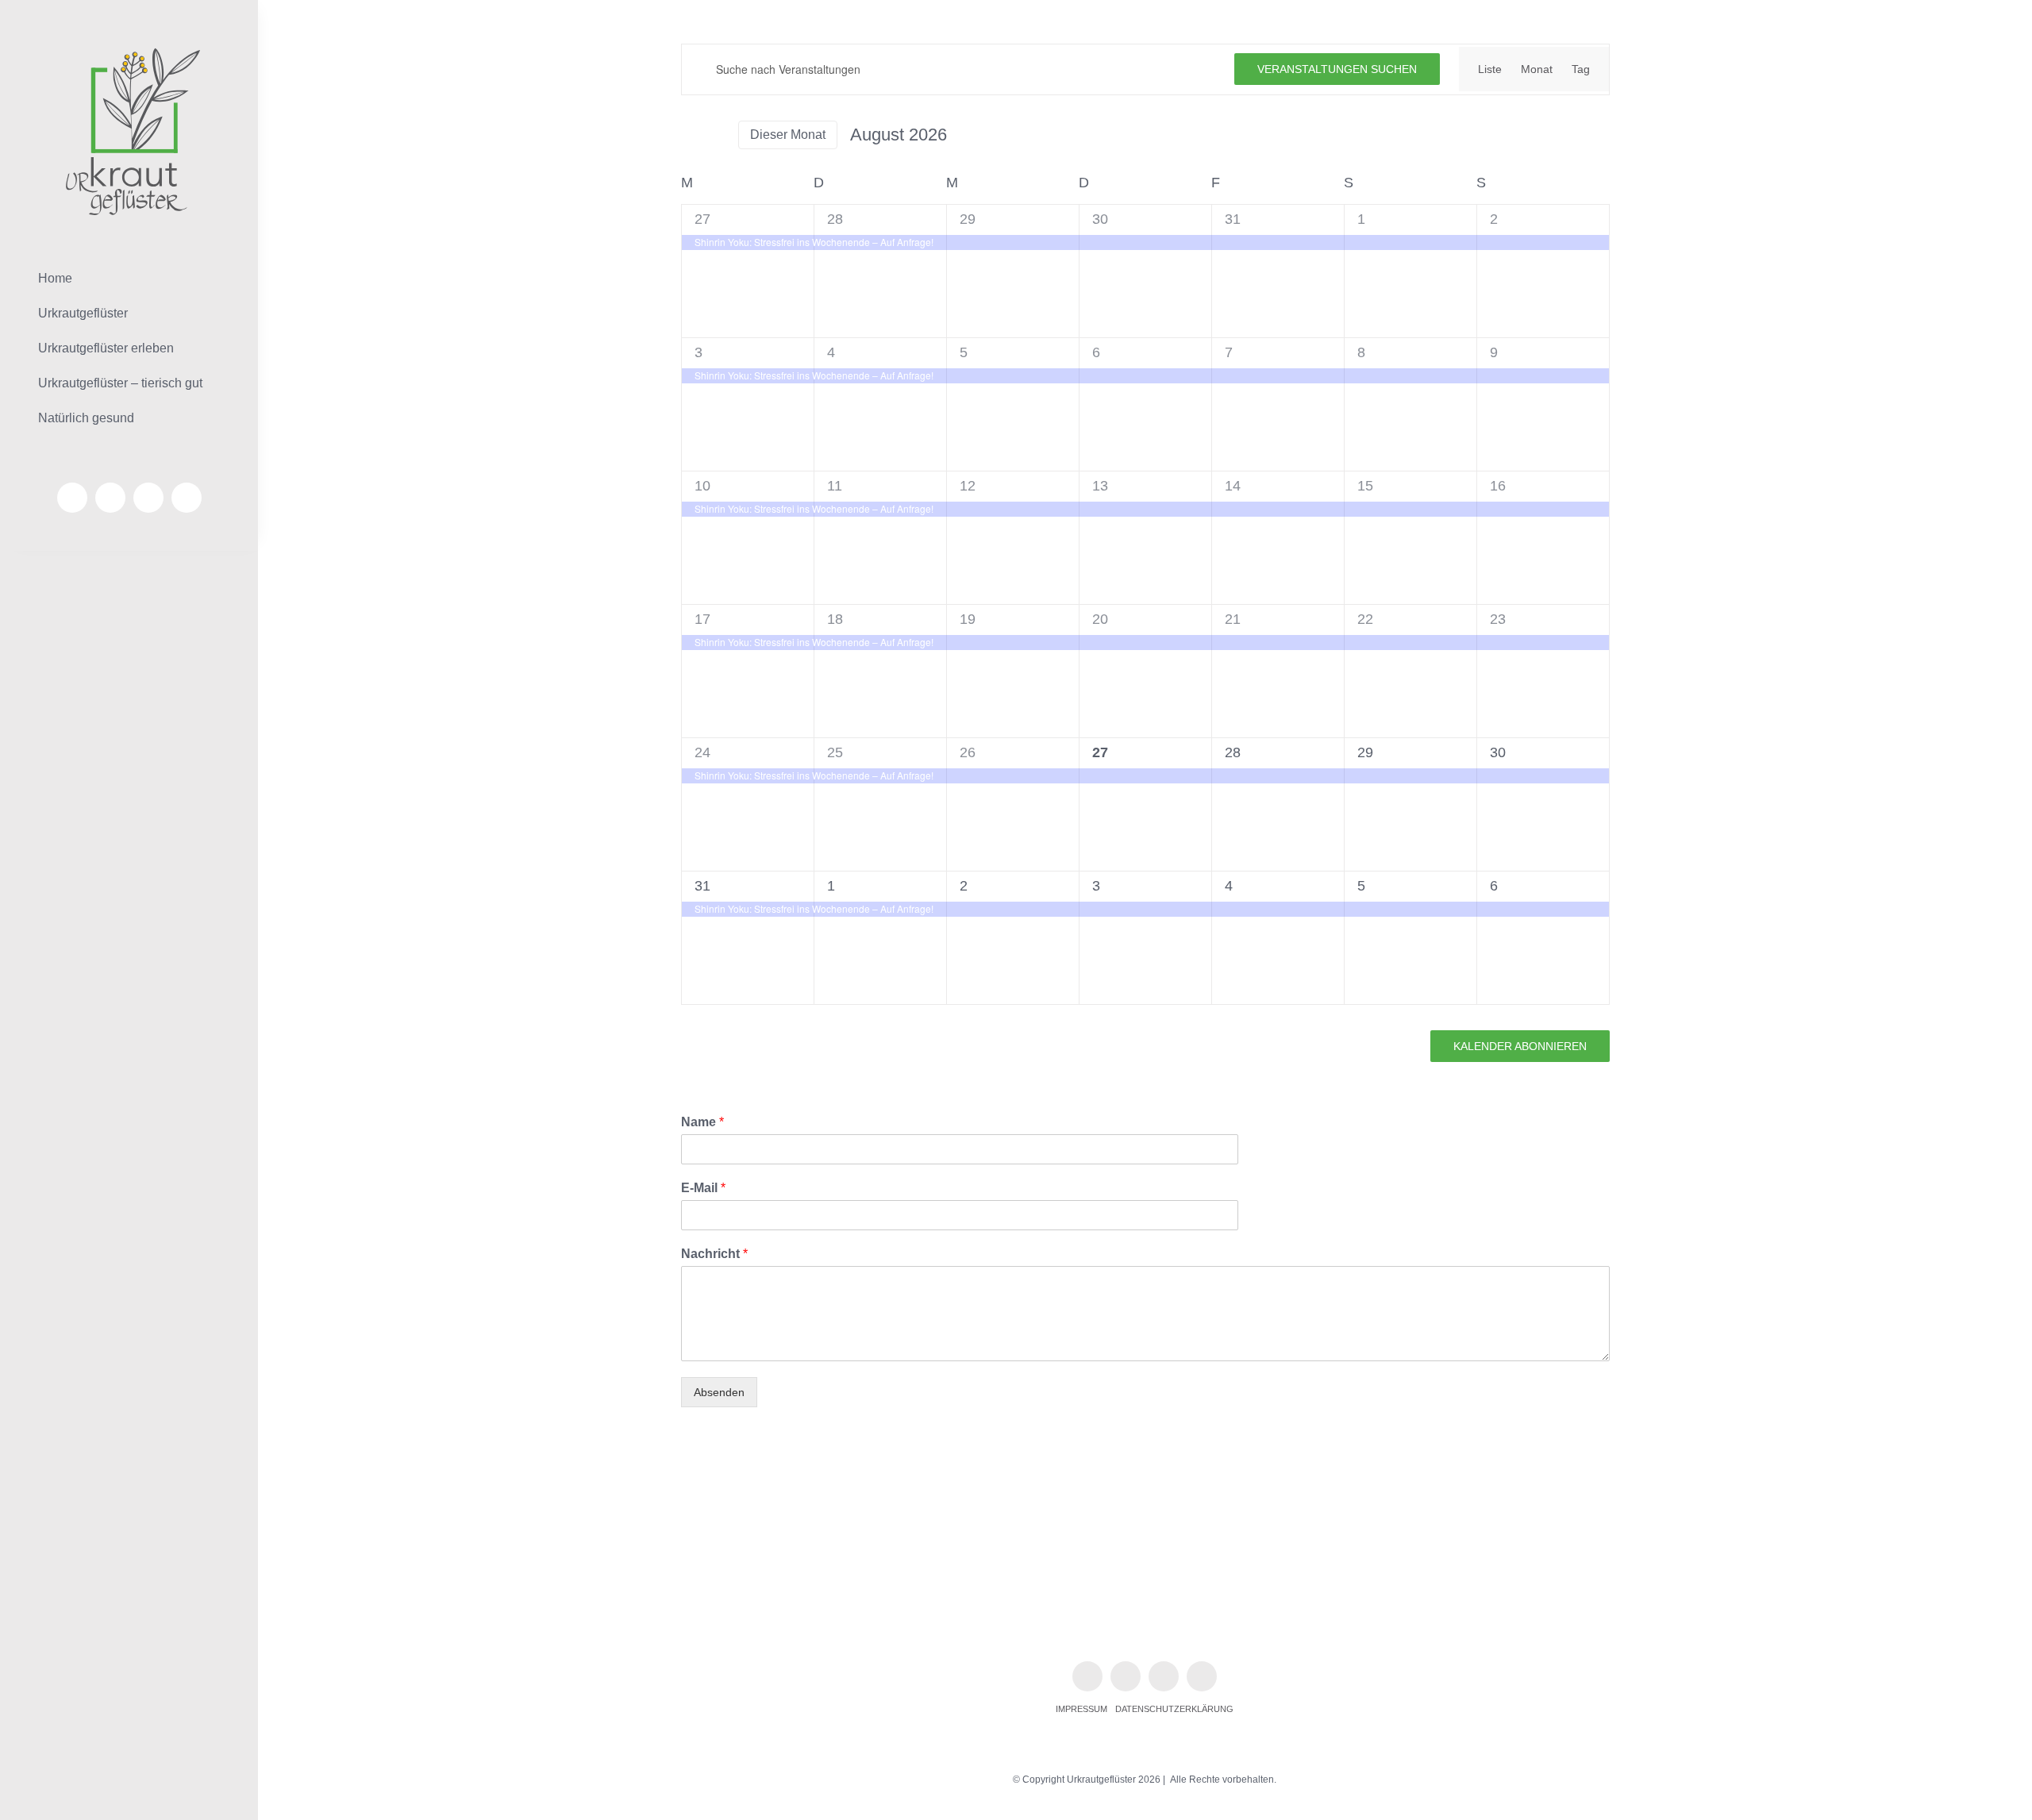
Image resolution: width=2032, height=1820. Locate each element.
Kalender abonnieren (1520, 1046)
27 (702, 219)
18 (835, 619)
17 (702, 619)
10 (702, 486)
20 (1100, 619)
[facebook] (72, 498)
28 (835, 219)
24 (702, 752)
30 (1100, 219)
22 (1365, 619)
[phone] (187, 498)
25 (835, 752)
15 (1365, 486)
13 (1100, 486)
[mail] (148, 498)
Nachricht (714, 1254)
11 (835, 486)
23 (1498, 619)
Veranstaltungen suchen (1337, 69)
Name (702, 1122)
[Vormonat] (691, 135)
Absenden (719, 1392)
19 (968, 619)
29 (968, 219)
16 (1498, 486)
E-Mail (703, 1188)
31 (1233, 219)
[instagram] (110, 498)
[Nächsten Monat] (716, 135)
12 (968, 486)
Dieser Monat (788, 135)
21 (1233, 619)
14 (1233, 486)
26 (968, 752)
